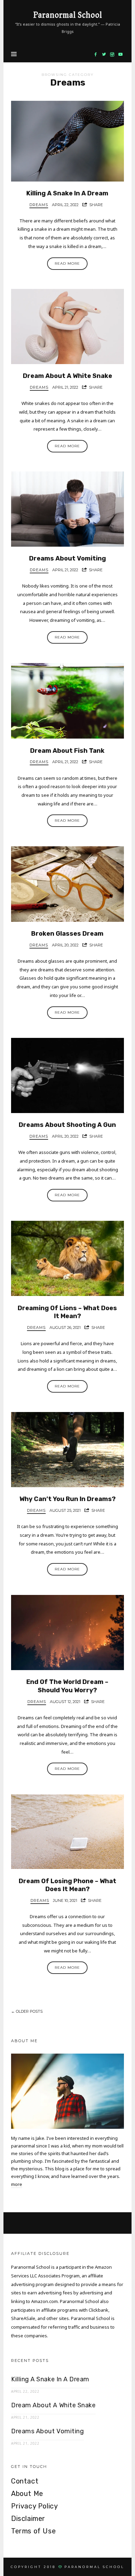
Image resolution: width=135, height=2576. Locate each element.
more (17, 2184)
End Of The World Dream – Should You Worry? (67, 1686)
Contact (25, 2481)
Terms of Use (33, 2531)
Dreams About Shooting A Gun (67, 1125)
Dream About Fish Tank (67, 751)
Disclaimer (28, 2518)
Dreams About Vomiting (67, 558)
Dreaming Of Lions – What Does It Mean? (67, 1312)
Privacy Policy (34, 2506)
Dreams (39, 205)
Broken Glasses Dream (67, 934)
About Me (27, 2494)
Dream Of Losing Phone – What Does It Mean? (67, 1885)
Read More (67, 263)
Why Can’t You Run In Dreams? (67, 1499)
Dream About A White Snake (67, 376)
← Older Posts (27, 2011)
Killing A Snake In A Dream (67, 193)
